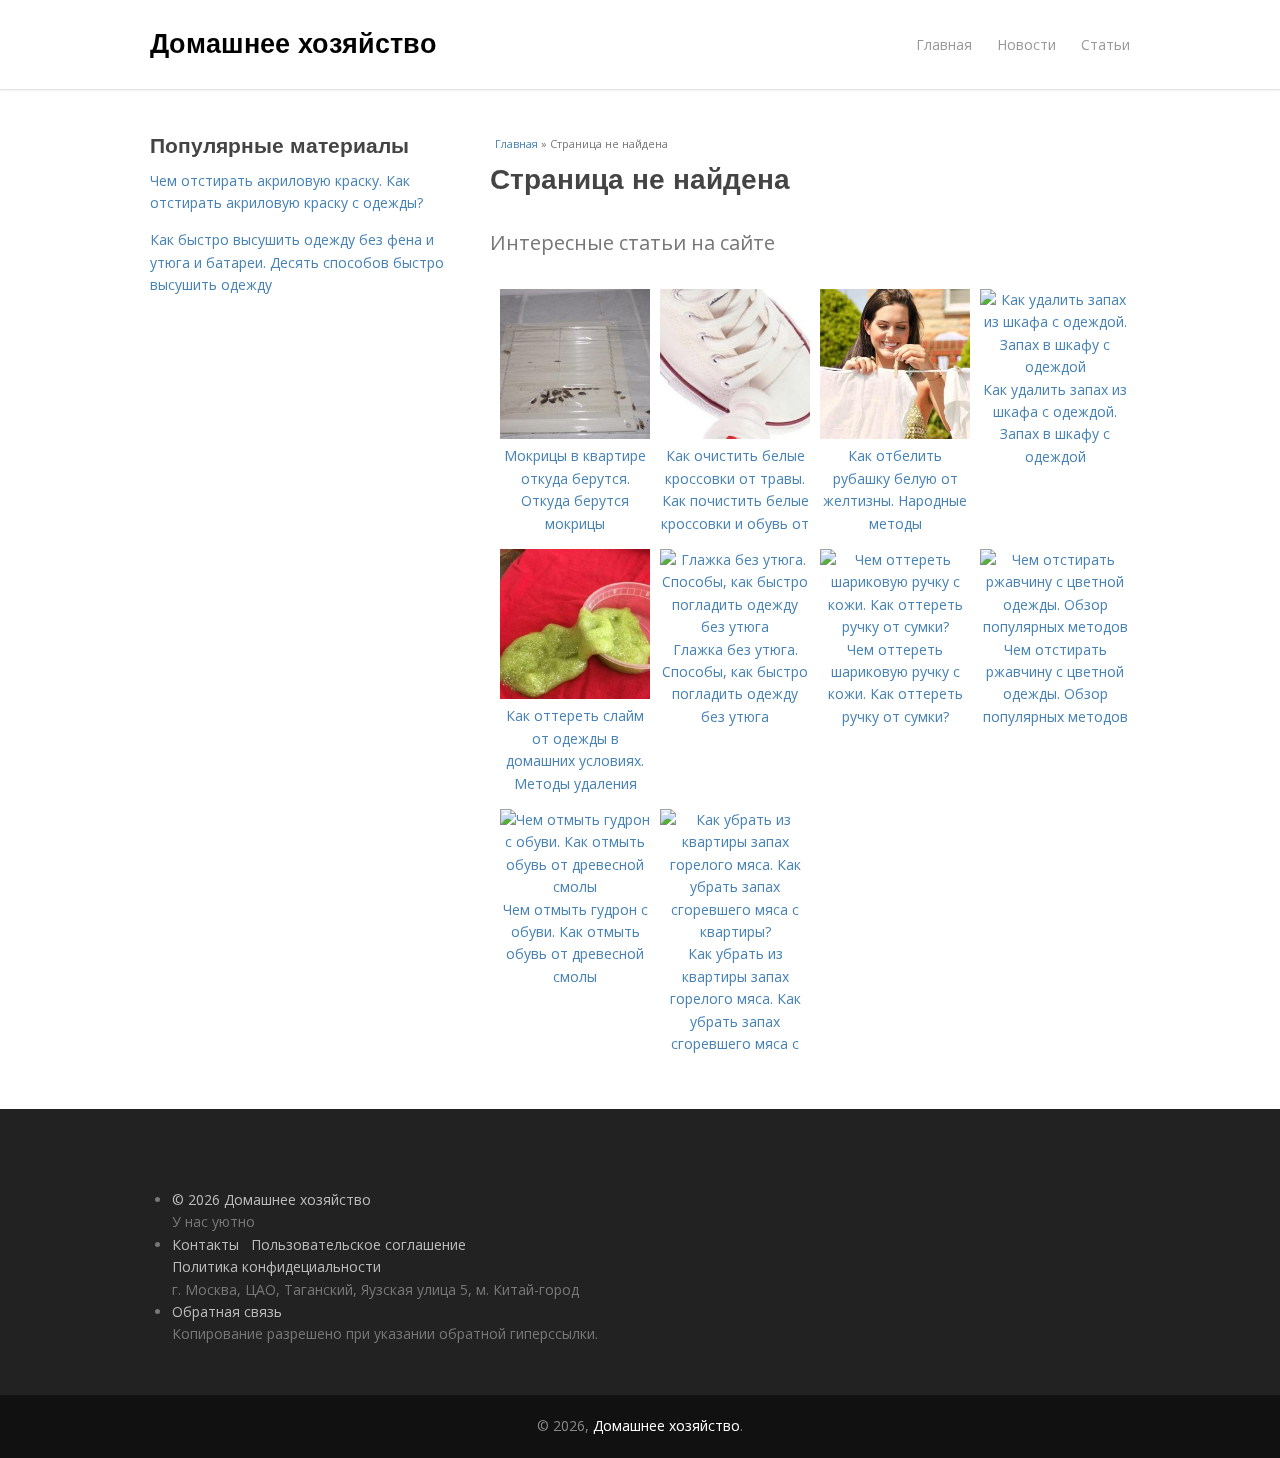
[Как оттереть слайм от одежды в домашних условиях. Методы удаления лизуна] (575, 693)
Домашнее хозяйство (293, 42)
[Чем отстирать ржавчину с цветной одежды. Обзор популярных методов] (1055, 626)
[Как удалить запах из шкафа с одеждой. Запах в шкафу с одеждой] (1055, 366)
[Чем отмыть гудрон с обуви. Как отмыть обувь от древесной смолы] (575, 886)
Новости (1026, 44)
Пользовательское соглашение (358, 1244)
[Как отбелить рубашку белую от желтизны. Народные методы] (895, 433)
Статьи (1105, 44)
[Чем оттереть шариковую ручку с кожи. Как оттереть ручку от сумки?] (895, 626)
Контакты (205, 1244)
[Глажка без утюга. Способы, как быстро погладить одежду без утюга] (735, 626)
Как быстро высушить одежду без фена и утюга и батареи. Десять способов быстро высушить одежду (297, 262)
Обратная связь (227, 1311)
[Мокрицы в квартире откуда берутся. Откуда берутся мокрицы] (575, 433)
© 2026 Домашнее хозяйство (271, 1199)
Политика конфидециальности (276, 1266)
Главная (944, 44)
